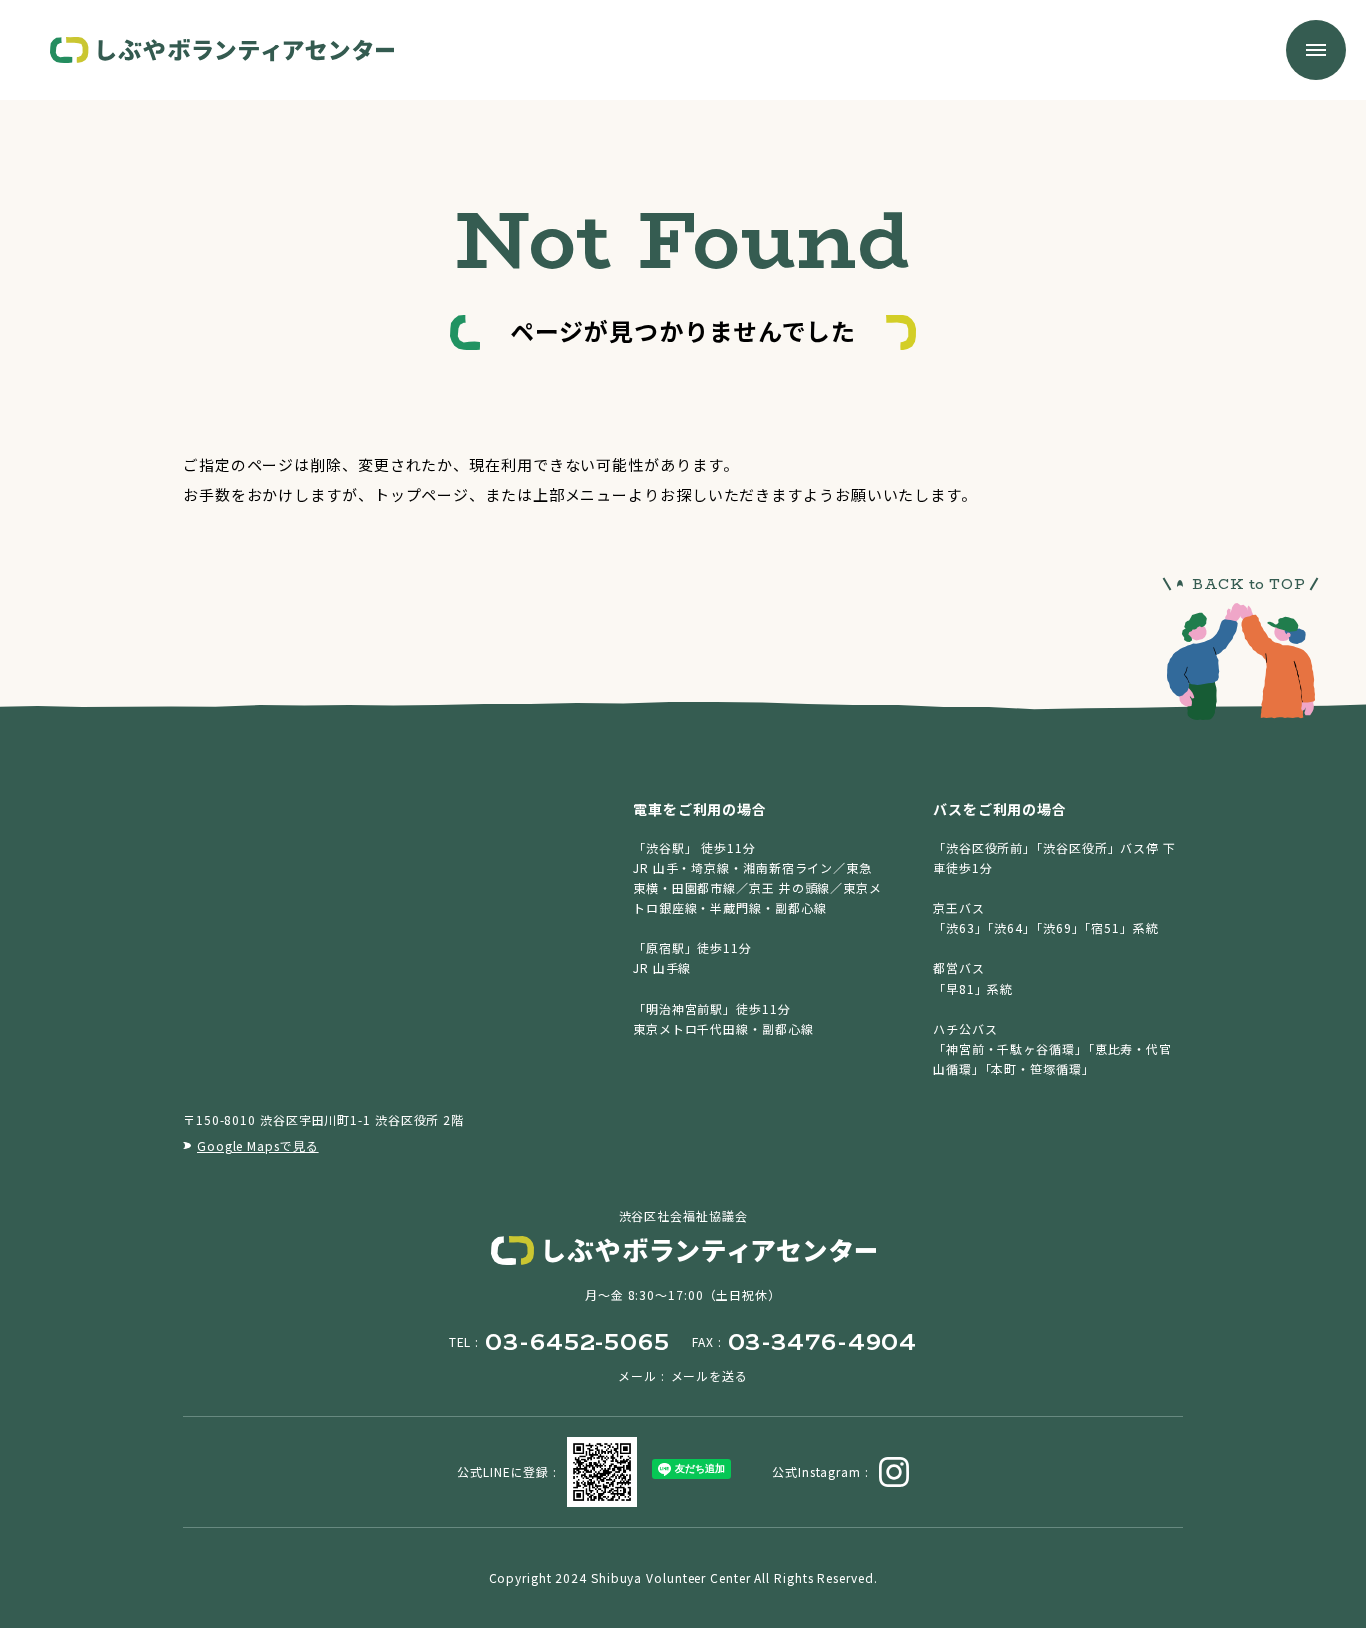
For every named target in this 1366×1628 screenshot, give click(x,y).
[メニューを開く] (1316, 50)
